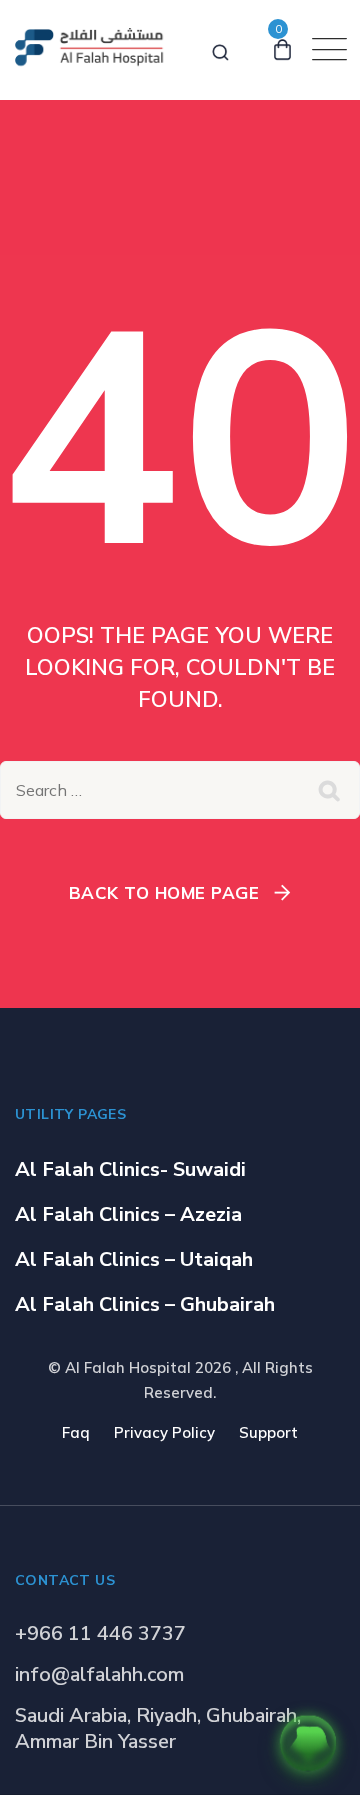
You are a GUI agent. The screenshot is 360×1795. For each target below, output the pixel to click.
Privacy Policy (164, 1432)
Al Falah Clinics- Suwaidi (130, 1169)
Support (268, 1432)
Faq (76, 1432)
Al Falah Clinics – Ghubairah (145, 1304)
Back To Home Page (164, 892)
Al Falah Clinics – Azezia (128, 1214)
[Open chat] (308, 1743)
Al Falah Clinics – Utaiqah (134, 1259)
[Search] (220, 49)
